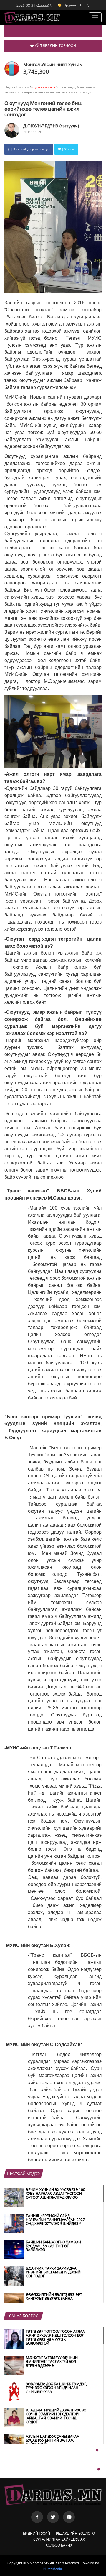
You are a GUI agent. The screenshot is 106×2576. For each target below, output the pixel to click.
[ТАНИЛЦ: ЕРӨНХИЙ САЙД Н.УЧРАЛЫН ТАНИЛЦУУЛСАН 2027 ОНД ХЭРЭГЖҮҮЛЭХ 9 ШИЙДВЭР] (46, 2232)
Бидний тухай (37, 2533)
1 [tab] (97, 2450)
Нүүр (9, 87)
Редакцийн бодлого (75, 2533)
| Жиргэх (68, 149)
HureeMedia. (53, 2569)
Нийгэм (23, 87)
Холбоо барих (59, 2545)
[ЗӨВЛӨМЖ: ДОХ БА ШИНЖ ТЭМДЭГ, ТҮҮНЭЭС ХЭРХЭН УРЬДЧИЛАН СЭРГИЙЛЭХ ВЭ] (46, 2400)
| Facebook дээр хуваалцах (30, 149)
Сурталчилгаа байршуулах (59, 2539)
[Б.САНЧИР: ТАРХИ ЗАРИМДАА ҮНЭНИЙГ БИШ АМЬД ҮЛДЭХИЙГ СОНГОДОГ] (46, 2284)
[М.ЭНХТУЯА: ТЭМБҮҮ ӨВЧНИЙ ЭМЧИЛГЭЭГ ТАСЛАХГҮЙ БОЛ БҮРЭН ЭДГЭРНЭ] (46, 2373)
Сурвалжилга (44, 87)
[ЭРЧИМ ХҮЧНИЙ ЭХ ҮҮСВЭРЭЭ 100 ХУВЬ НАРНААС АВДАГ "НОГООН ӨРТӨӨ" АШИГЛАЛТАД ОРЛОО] (46, 2205)
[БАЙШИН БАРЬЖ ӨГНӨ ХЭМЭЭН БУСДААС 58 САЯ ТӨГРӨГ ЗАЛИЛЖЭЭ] (46, 2258)
